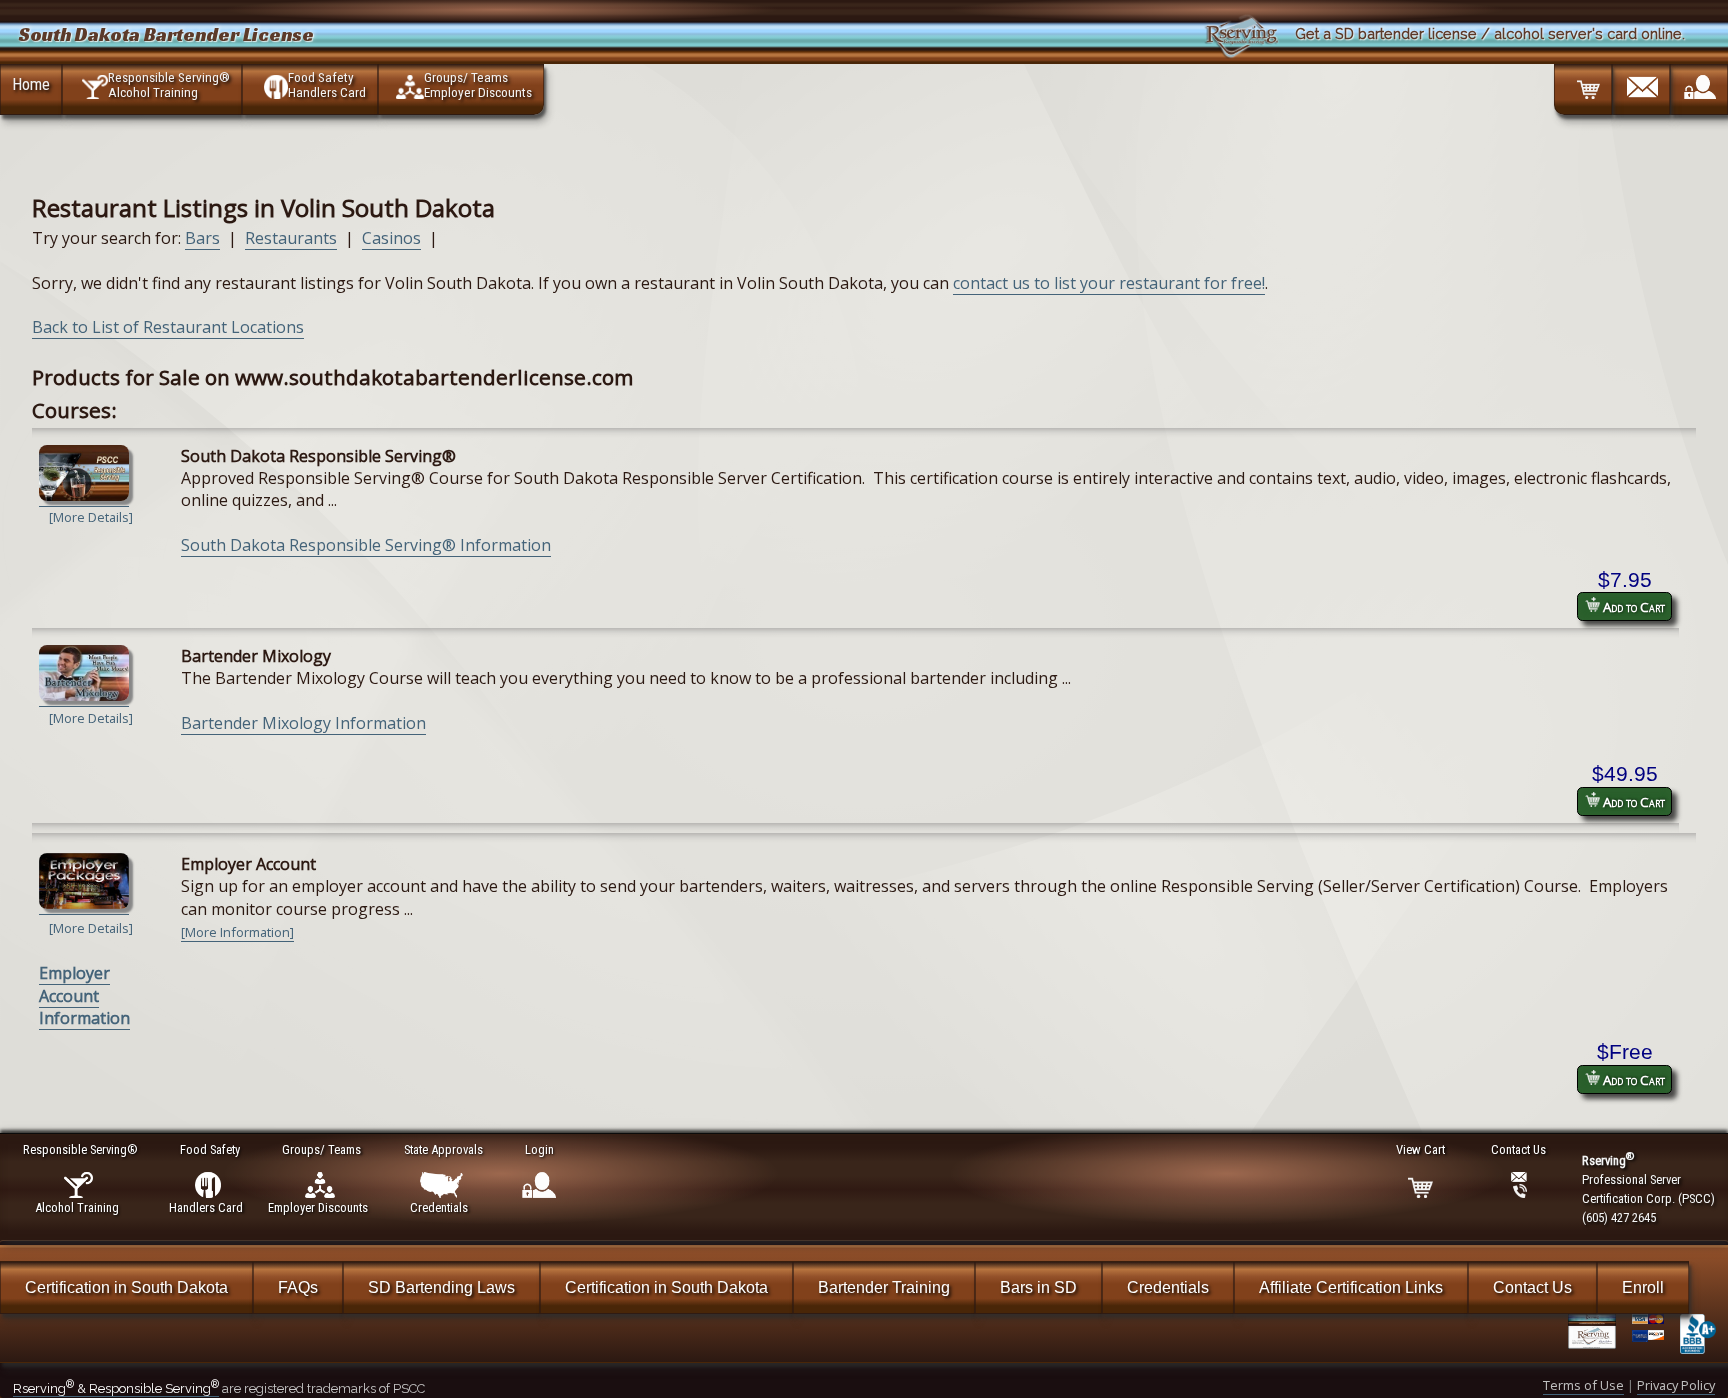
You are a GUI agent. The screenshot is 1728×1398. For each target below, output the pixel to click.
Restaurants (291, 238)
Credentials (1168, 1287)
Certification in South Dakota (126, 1287)
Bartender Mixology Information (303, 723)
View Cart (1420, 1149)
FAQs (298, 1287)
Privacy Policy (1676, 1385)
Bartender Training (884, 1287)
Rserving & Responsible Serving (116, 1388)
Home (31, 84)
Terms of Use (1583, 1385)
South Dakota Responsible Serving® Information (366, 545)
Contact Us (1532, 1287)
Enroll (1643, 1287)
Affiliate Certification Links (1351, 1287)
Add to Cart (1632, 607)
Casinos (391, 238)
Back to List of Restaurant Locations (168, 327)
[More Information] (237, 932)
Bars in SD (1038, 1287)
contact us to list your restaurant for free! (1109, 283)
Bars (202, 238)
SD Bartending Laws (441, 1287)
